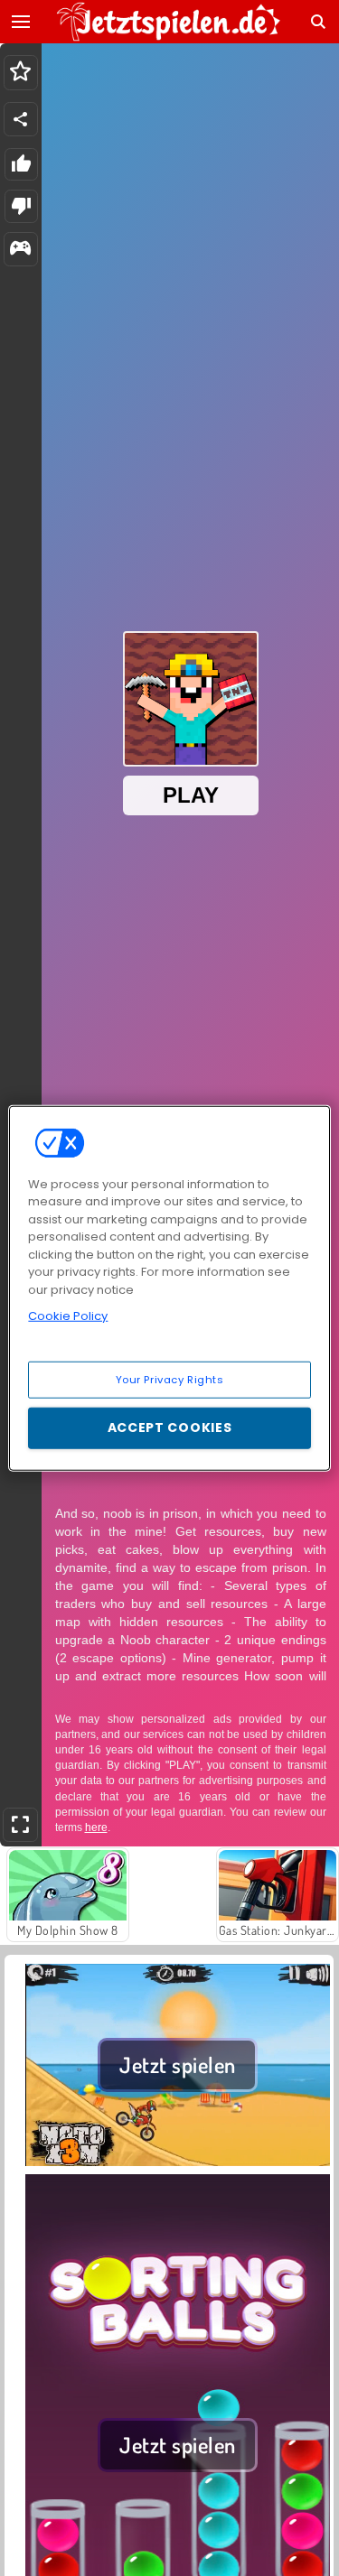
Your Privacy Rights (170, 1379)
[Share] (21, 119)
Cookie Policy (68, 1316)
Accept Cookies (170, 1427)
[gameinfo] (20, 250)
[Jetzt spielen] (178, 2163)
